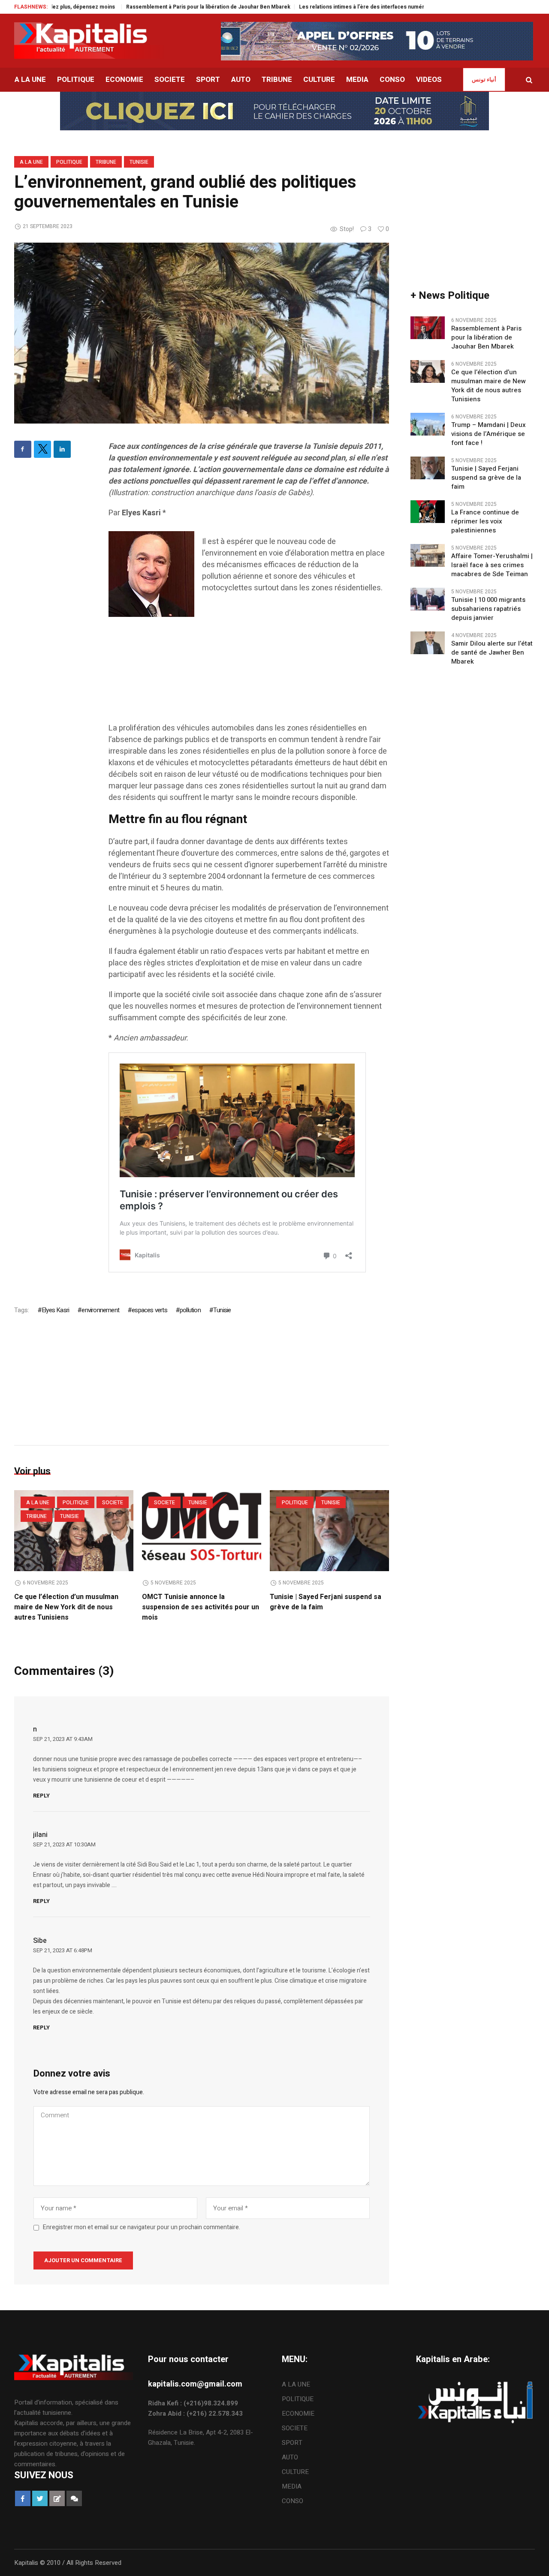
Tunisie (139, 162)
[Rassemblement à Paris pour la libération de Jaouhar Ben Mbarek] (428, 327)
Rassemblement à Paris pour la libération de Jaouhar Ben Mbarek (146, 7)
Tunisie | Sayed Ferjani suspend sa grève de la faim (486, 478)
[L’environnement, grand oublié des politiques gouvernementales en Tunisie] (202, 333)
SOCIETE (113, 1503)
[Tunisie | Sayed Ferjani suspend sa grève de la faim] (329, 1531)
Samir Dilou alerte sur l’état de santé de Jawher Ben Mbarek (492, 653)
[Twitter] (42, 449)
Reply (41, 1796)
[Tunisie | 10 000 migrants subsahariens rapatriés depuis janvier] (428, 598)
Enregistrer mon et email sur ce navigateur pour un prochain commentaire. (142, 2227)
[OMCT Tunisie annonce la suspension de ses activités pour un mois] (202, 1531)
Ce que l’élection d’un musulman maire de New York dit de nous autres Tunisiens (66, 1607)
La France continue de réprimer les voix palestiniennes (485, 522)
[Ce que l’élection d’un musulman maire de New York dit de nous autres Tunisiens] (74, 1531)
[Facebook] (23, 449)
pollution (190, 1310)
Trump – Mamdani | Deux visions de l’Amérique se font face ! (489, 434)
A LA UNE (31, 162)
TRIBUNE (106, 162)
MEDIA (292, 2486)
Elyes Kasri (55, 1310)
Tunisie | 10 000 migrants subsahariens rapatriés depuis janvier (488, 609)
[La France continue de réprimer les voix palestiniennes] (428, 511)
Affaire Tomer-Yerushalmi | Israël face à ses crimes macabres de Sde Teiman (492, 565)
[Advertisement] (249, 681)
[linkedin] (62, 449)
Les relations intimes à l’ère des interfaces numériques (306, 7)
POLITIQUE (69, 162)
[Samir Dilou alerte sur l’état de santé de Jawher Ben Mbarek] (428, 642)
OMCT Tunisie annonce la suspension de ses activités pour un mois (201, 1607)
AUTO (290, 2457)
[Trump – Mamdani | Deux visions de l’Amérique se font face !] (428, 424)
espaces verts (149, 1310)
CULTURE (295, 2472)
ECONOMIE (298, 2414)
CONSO (293, 2501)
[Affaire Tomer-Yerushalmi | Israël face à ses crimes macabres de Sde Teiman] (428, 555)
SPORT (292, 2443)
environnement (100, 1310)
